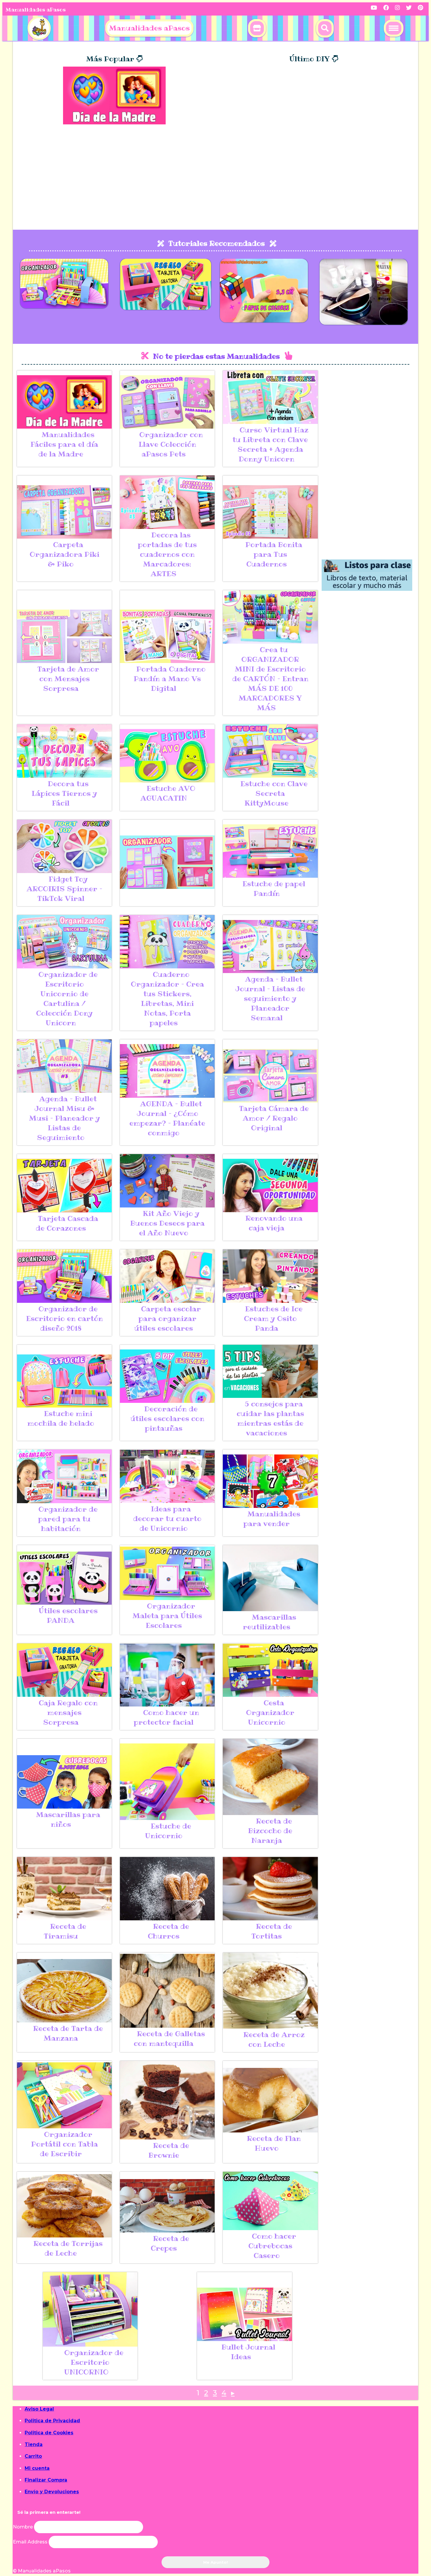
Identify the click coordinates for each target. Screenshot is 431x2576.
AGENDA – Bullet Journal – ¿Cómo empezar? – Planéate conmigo (167, 1118)
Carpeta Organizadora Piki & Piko (65, 554)
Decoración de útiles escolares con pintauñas (167, 1419)
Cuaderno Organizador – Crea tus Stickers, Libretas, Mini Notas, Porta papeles (167, 999)
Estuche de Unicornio (168, 1831)
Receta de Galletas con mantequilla (169, 2039)
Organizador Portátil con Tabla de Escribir (65, 2144)
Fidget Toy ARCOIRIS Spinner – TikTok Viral (65, 889)
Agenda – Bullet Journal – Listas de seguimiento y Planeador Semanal (270, 998)
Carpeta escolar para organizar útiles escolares (168, 1319)
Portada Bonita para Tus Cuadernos (274, 554)
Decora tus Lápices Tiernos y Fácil (64, 793)
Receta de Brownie (169, 2150)
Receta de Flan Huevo (274, 2143)
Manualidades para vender (272, 1519)
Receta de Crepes (170, 2243)
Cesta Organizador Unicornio (270, 1712)
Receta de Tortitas (272, 1931)
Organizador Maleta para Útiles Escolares (167, 1616)
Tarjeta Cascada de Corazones (67, 1223)
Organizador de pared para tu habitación (68, 1519)
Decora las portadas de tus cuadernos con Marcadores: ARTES (167, 554)
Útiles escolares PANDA (68, 1616)
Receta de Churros (168, 1931)
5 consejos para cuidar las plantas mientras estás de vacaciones (270, 1418)
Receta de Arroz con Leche (274, 2039)
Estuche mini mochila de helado (61, 1418)
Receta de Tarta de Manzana (68, 2033)
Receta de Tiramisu (65, 1931)
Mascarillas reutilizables (269, 1622)
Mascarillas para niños (68, 1819)
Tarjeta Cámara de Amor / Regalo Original (274, 1118)
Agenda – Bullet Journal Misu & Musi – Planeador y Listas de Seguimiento (65, 1118)
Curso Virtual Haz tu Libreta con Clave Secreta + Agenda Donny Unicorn (270, 444)
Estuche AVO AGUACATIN (168, 793)
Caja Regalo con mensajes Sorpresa (68, 1712)
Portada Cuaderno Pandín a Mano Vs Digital (170, 679)
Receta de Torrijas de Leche (68, 2248)
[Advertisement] (215, 180)
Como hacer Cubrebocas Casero (272, 2246)
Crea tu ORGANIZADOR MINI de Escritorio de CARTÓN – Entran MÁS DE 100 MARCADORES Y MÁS (270, 679)
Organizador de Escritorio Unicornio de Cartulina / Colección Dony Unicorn (67, 999)
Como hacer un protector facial (166, 1717)
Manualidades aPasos (36, 10)
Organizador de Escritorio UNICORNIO (94, 2362)
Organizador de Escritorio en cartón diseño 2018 (65, 1319)
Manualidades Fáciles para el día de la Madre (64, 444)
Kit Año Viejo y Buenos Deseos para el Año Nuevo (167, 1223)
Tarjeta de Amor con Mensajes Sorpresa (68, 679)
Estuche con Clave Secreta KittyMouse (274, 793)
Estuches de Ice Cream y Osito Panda (273, 1319)
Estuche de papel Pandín (274, 889)
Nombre (23, 2527)
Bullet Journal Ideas (248, 2352)
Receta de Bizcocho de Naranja (270, 1831)
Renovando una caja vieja (274, 1223)
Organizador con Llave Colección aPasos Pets (171, 444)
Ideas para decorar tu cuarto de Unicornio (167, 1519)
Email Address (31, 2542)
